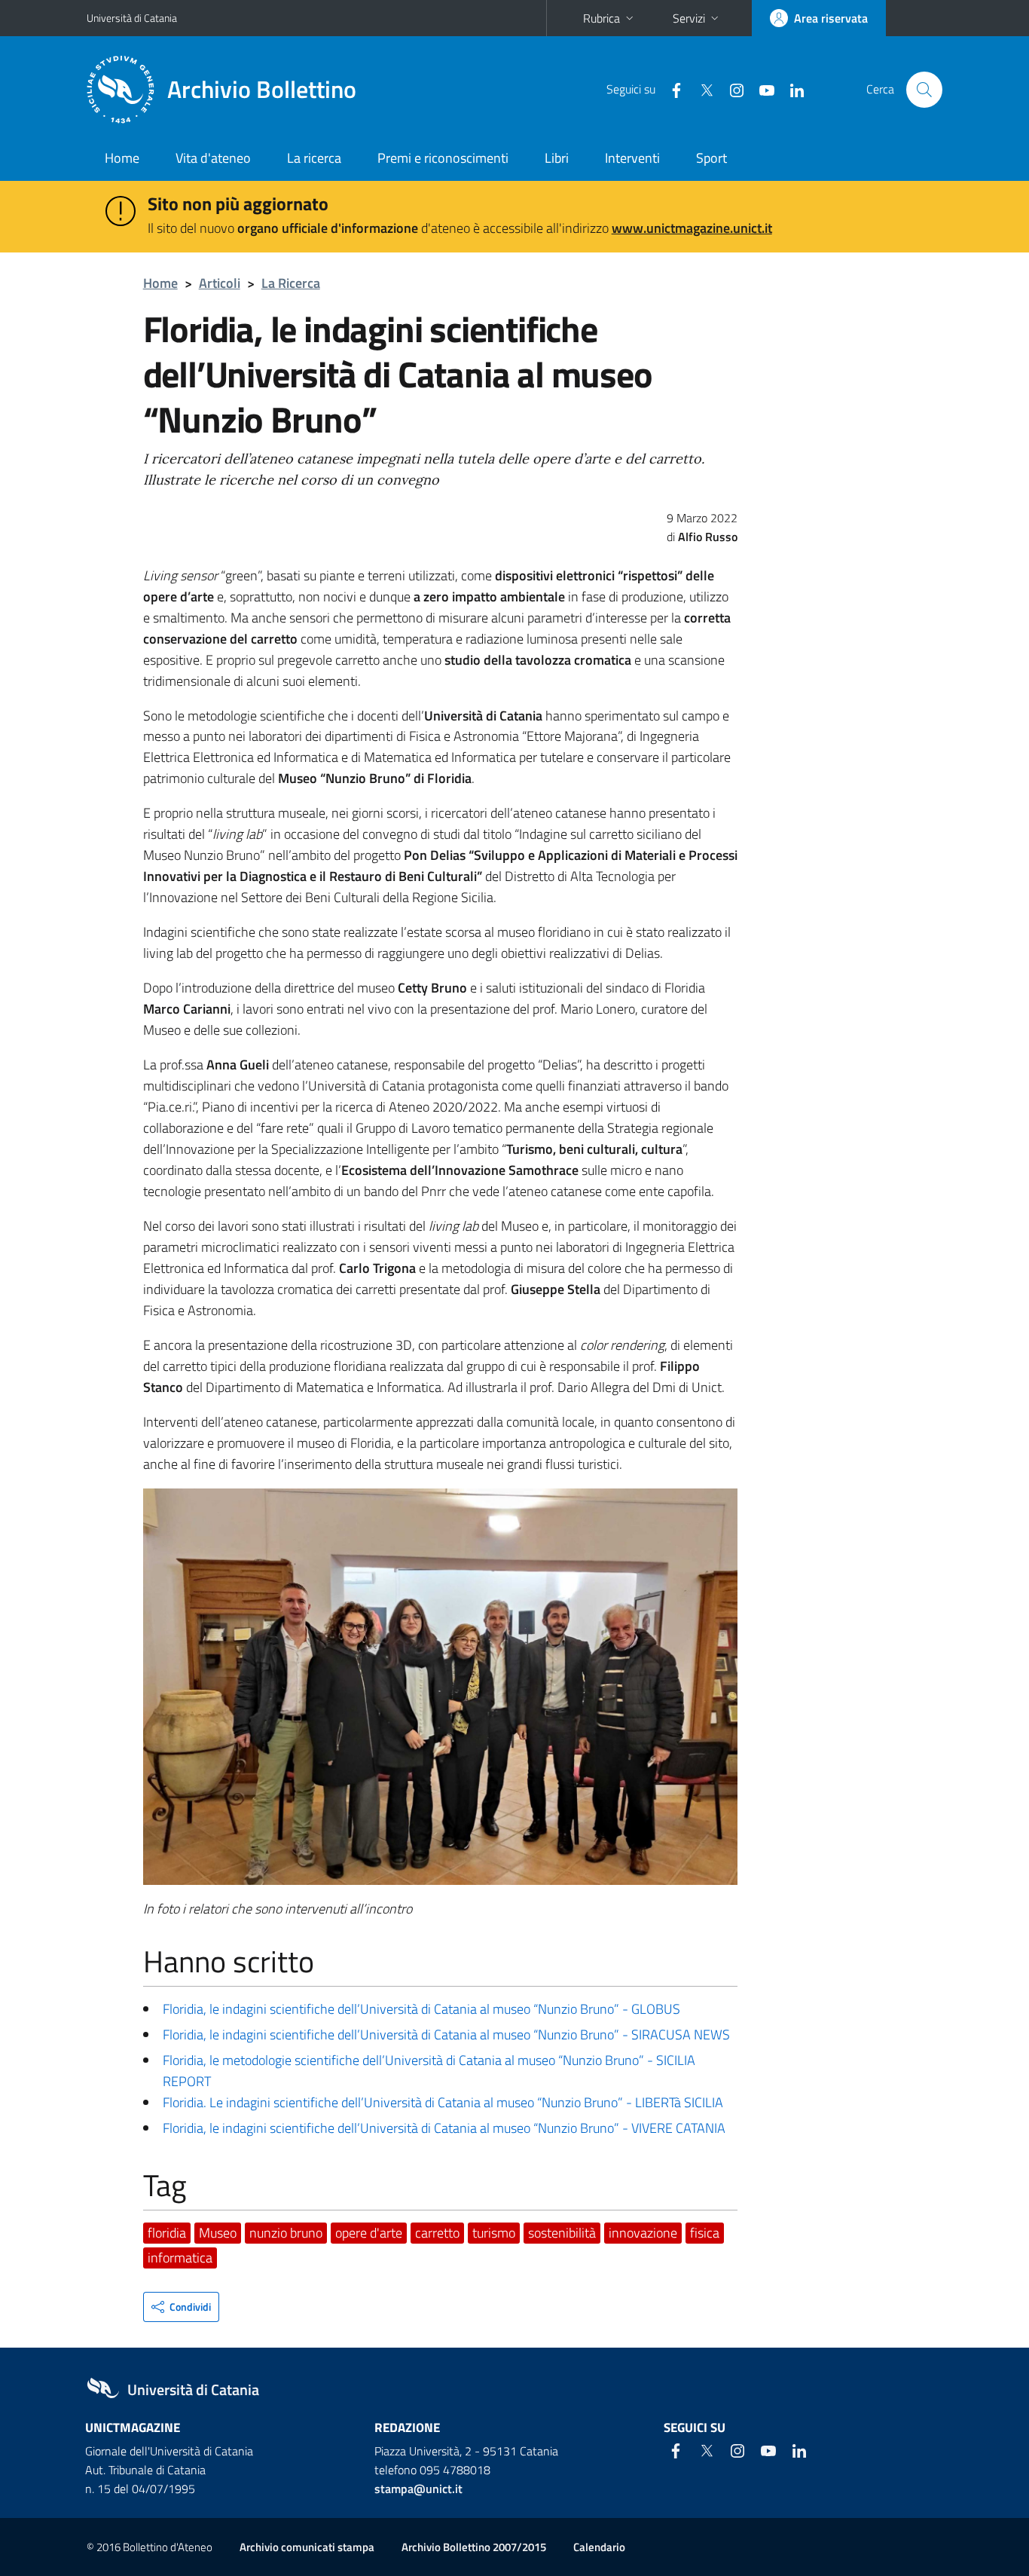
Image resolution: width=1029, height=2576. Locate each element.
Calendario (599, 2547)
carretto (437, 2233)
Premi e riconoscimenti (443, 158)
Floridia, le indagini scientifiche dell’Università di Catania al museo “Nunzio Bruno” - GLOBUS (421, 2009)
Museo (218, 2233)
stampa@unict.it (418, 2489)
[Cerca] (924, 90)
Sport (711, 158)
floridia (167, 2233)
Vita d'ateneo (213, 158)
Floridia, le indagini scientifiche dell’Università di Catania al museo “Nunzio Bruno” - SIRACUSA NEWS (446, 2034)
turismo (494, 2233)
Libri (557, 158)
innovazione (643, 2233)
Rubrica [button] (602, 18)
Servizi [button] (689, 18)
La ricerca (314, 158)
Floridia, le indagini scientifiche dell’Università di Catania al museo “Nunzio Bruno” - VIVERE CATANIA (444, 2128)
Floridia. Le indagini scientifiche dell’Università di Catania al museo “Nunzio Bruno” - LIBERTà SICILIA (443, 2102)
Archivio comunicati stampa (307, 2547)
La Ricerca (291, 283)
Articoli (220, 283)
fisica (705, 2233)
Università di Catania (132, 18)
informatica (180, 2258)
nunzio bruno (286, 2233)
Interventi (632, 158)
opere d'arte (369, 2233)
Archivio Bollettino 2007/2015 (474, 2547)
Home (122, 158)
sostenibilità (562, 2233)
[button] (181, 2307)
